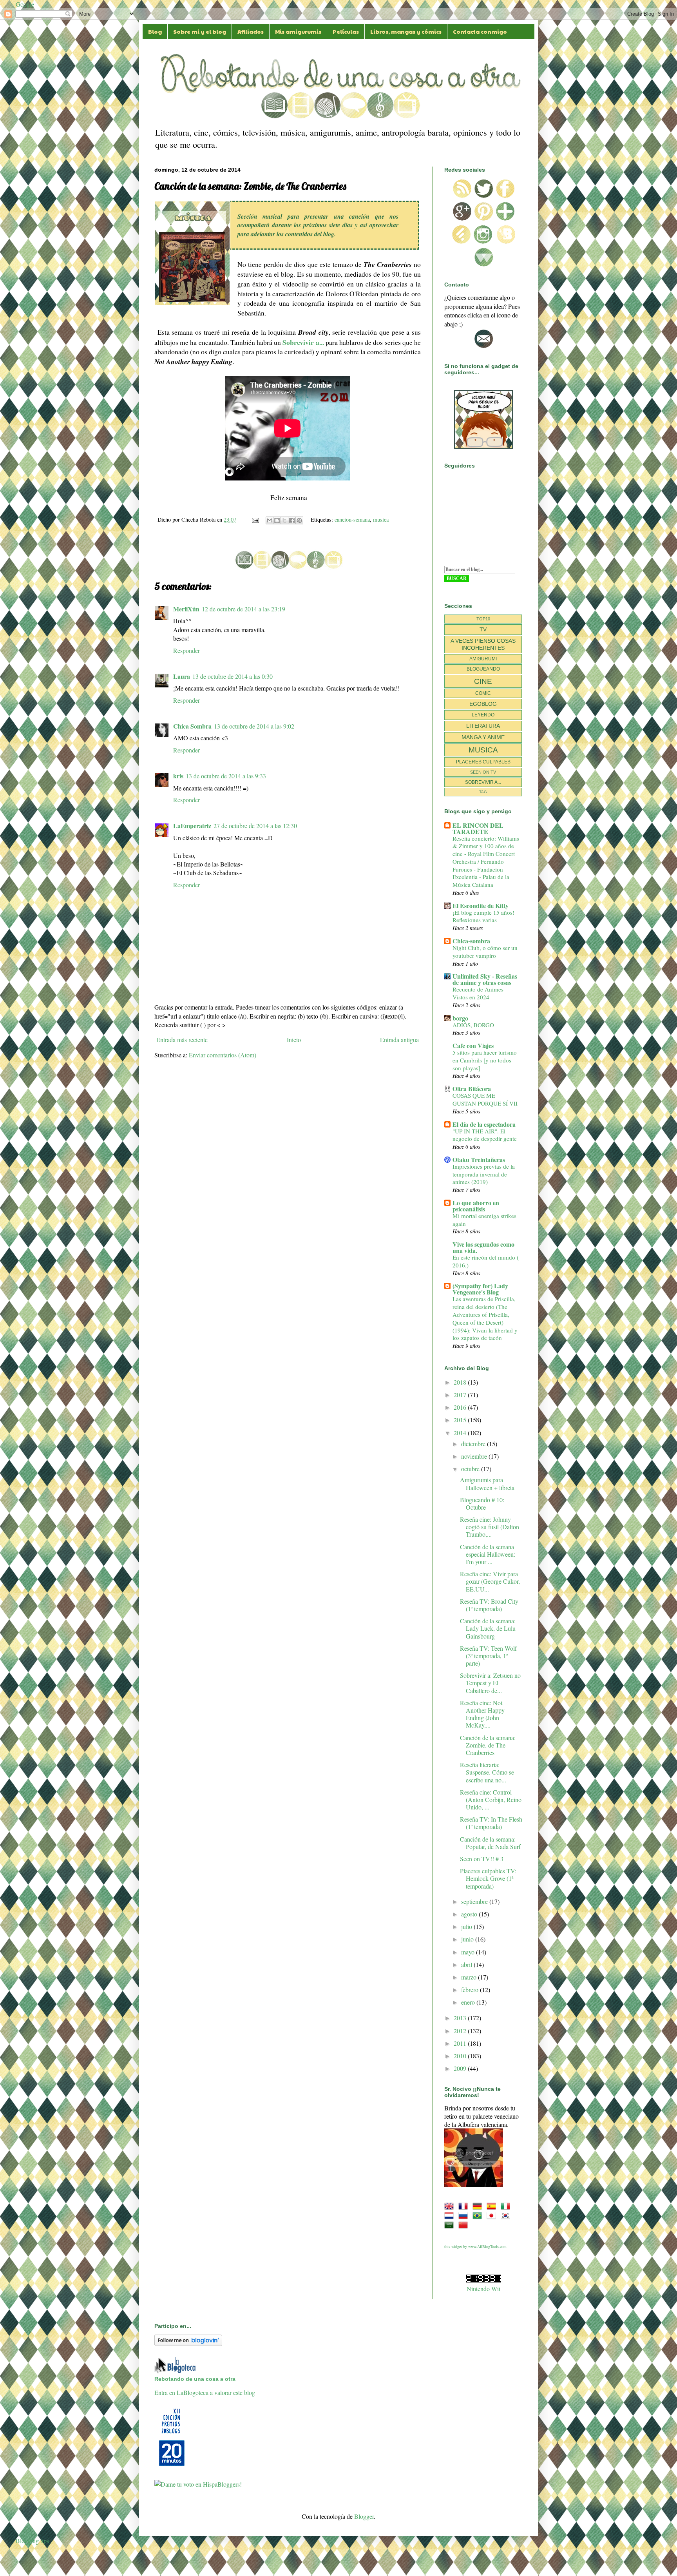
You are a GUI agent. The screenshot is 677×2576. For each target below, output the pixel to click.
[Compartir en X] (284, 520)
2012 (461, 2031)
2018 (461, 1382)
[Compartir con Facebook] (292, 520)
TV (483, 629)
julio (467, 1926)
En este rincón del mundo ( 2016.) (486, 1261)
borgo (460, 1018)
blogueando (483, 669)
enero (469, 2002)
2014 (461, 1433)
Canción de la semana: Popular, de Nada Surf (490, 1843)
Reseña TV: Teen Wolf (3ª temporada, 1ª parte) (488, 1656)
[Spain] (493, 2206)
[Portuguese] (479, 2215)
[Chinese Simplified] (465, 2225)
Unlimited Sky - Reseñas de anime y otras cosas (485, 979)
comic (483, 693)
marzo (470, 1977)
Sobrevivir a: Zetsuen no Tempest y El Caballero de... (490, 1683)
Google (25, 4)
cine (483, 681)
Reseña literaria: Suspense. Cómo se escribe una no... (487, 1772)
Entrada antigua (399, 1040)
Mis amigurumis (298, 31)
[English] (451, 2206)
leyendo (483, 715)
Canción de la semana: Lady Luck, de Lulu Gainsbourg (488, 1628)
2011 (461, 2043)
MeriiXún (186, 609)
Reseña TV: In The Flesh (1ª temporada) (491, 1823)
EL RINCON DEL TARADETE (478, 828)
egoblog (483, 704)
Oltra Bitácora (472, 1089)
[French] (465, 2206)
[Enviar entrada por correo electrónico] (255, 519)
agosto (470, 1914)
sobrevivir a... (483, 782)
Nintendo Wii (483, 2289)
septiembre (475, 1901)
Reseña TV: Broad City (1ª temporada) (489, 1605)
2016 (461, 1407)
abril (467, 1964)
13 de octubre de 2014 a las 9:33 (226, 776)
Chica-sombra (471, 941)
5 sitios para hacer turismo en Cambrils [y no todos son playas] (485, 1060)
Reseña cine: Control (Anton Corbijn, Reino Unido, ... (491, 1799)
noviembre (475, 1456)
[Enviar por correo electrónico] (270, 520)
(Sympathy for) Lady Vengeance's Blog (480, 1289)
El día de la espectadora (484, 1124)
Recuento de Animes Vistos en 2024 (478, 993)
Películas (346, 31)
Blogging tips (32, 2541)
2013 (461, 2018)
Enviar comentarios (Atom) (223, 1055)
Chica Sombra (192, 726)
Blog (155, 31)
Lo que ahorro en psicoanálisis (476, 1206)
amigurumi (483, 659)
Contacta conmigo (480, 31)
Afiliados (251, 31)
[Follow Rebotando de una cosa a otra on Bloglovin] (188, 2343)
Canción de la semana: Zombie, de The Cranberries (488, 1745)
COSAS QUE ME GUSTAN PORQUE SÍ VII (485, 1099)
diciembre (474, 1444)
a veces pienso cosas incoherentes (483, 644)
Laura (182, 676)
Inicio (294, 1040)
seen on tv (483, 772)
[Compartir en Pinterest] (299, 520)
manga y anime (483, 737)
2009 (461, 2068)
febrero (471, 1990)
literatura (483, 726)
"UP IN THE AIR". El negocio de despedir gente (485, 1135)
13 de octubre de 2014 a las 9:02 (254, 726)
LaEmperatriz (192, 826)
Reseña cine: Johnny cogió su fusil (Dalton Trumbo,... (490, 1527)
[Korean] (507, 2215)
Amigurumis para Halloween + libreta (487, 1483)
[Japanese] (493, 2215)
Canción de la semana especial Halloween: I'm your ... (488, 1554)
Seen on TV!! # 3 (482, 1859)
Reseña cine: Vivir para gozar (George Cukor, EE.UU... (490, 1581)
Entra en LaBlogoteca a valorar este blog (205, 2392)
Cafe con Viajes (473, 1045)
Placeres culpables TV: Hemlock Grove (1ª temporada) (488, 1878)
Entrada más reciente (182, 1040)
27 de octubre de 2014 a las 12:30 (255, 826)
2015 (461, 1420)
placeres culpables (483, 762)
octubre (471, 1469)
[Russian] (465, 2215)
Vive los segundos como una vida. (483, 1247)
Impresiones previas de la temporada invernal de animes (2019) (484, 1174)
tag (483, 792)
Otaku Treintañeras (479, 1159)
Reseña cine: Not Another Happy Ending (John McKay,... (482, 1714)
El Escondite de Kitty (481, 905)
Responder (186, 650)
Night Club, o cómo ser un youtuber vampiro (485, 952)
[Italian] (507, 2206)
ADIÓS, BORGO (473, 1025)
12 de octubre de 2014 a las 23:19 (243, 609)
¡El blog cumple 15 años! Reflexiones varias (483, 916)
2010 (461, 2056)
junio (468, 1939)
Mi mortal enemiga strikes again (484, 1220)
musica (381, 519)
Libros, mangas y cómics (406, 31)
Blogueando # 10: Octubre (482, 1503)
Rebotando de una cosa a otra (195, 2379)
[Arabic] (451, 2225)
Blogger (364, 2516)
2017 (461, 1395)
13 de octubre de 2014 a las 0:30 (233, 676)
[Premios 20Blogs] (172, 2466)
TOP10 (483, 619)
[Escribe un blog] (277, 520)
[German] (479, 2206)
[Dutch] (451, 2215)
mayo (469, 1952)
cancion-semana (352, 519)
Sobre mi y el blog (200, 31)
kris (178, 776)
